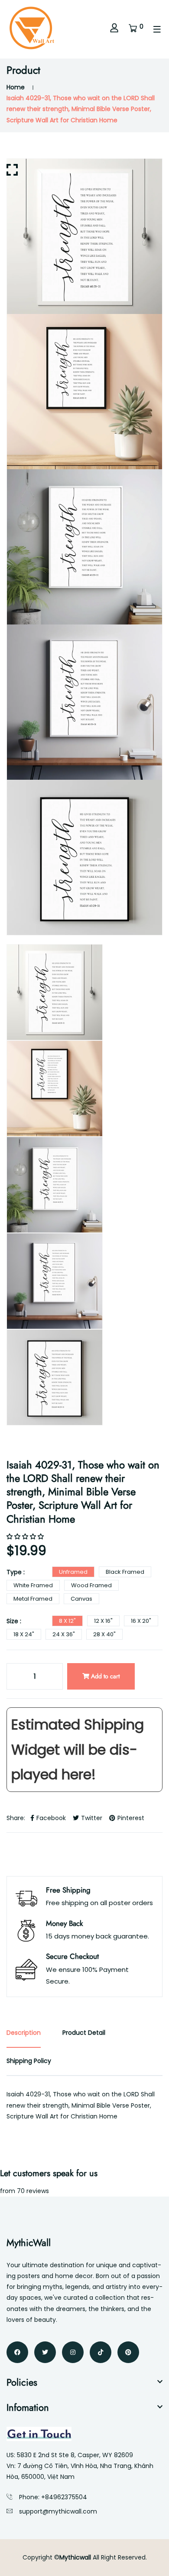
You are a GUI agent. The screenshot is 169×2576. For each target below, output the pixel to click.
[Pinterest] (128, 2352)
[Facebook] (17, 2352)
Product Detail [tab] (84, 2033)
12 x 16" (103, 1621)
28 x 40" (104, 1634)
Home (16, 87)
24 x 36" (64, 1634)
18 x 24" (24, 1634)
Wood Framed (91, 1585)
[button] (26, 1536)
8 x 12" (67, 1621)
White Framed (33, 1585)
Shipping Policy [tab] (29, 2061)
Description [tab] (24, 2033)
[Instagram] (73, 2352)
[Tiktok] (101, 2352)
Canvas (81, 1599)
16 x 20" (141, 1621)
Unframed (73, 1572)
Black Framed (125, 1572)
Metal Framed (33, 1599)
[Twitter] (45, 2352)
